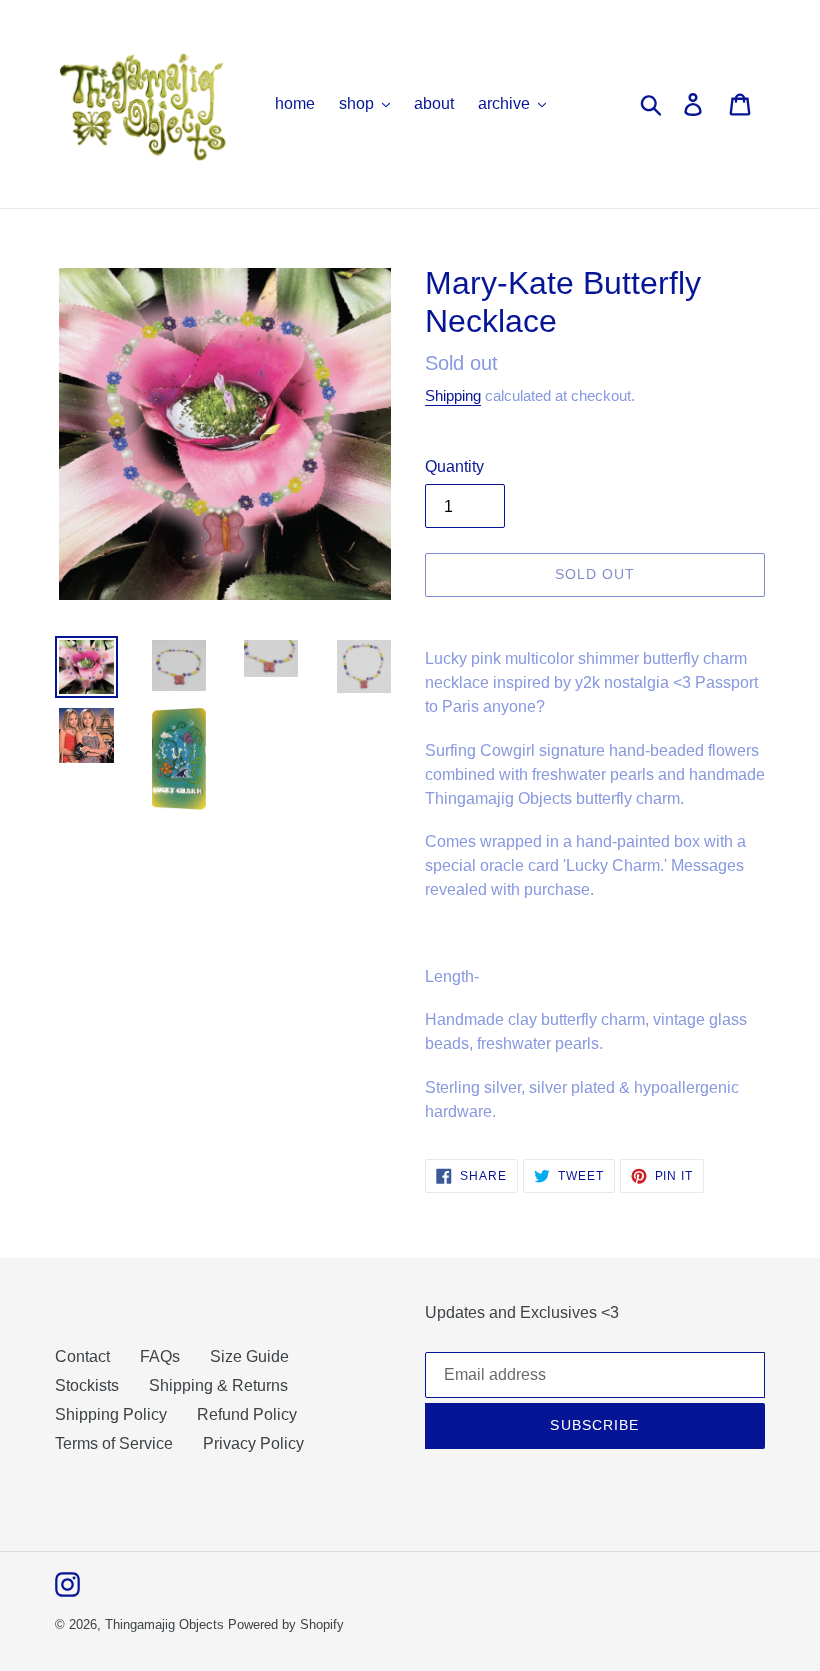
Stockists (87, 1385)
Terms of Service (114, 1443)
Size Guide (249, 1356)
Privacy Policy (253, 1443)
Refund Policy (247, 1414)
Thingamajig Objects (164, 1624)
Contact (82, 1356)
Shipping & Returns (218, 1385)
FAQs (160, 1356)
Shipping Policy (111, 1414)
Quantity (454, 466)
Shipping (453, 395)
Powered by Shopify (286, 1624)
